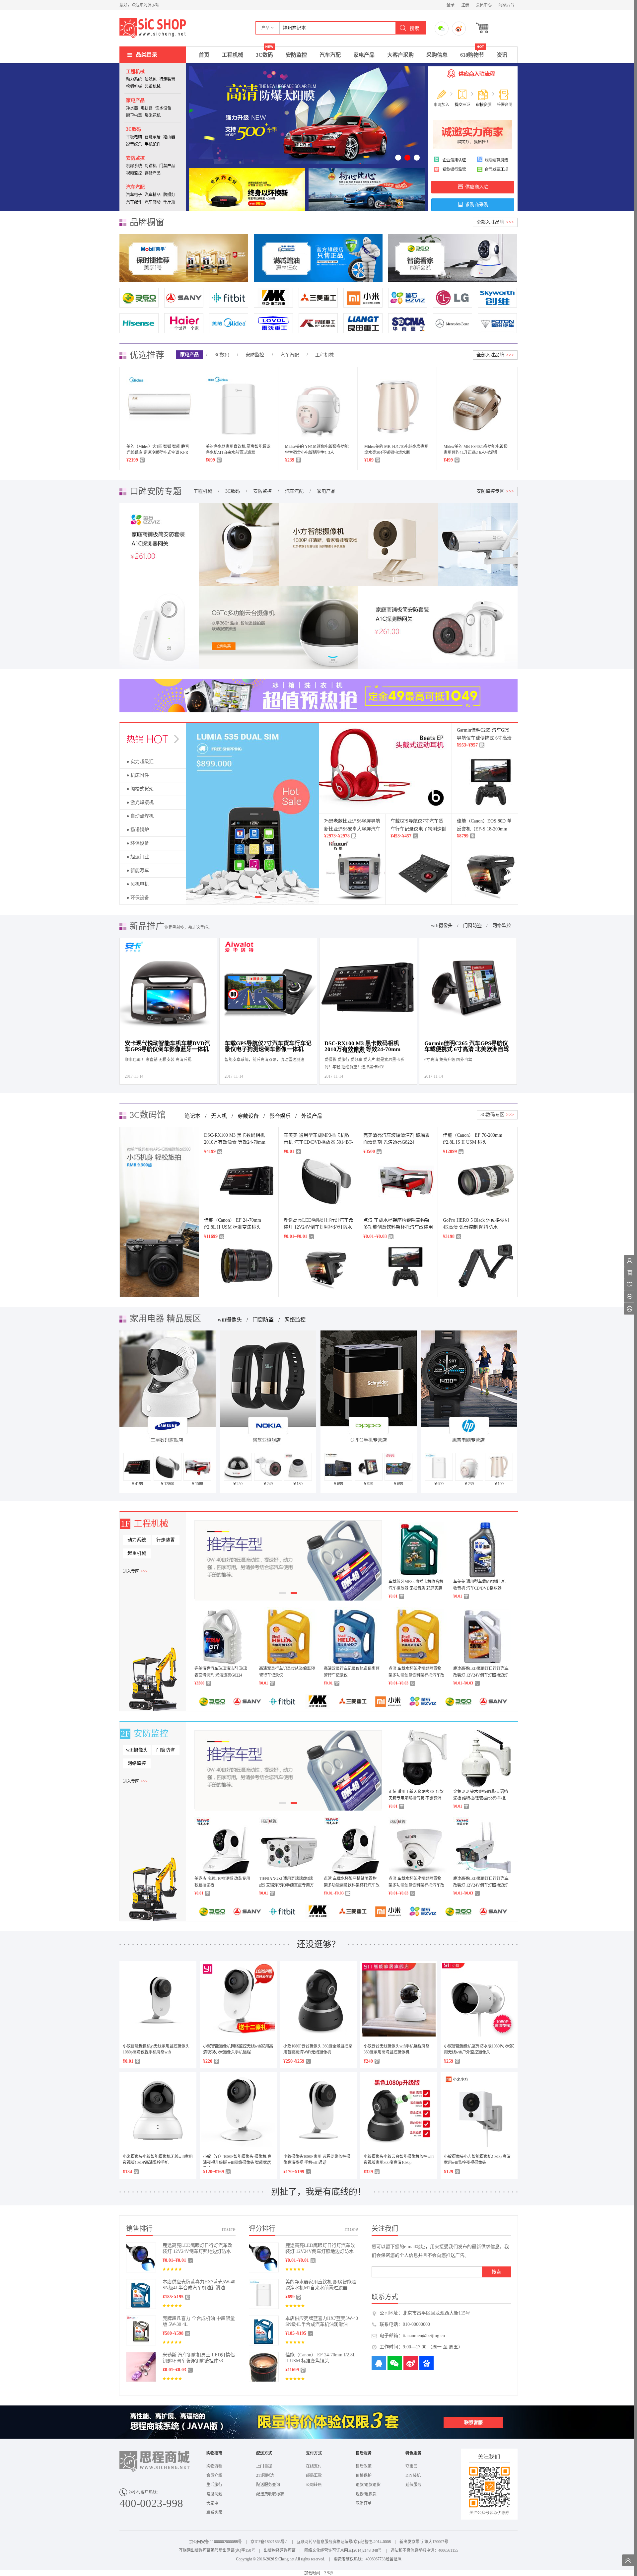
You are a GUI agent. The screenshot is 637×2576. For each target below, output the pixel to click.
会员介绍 (214, 2475)
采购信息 (437, 55)
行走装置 (167, 79)
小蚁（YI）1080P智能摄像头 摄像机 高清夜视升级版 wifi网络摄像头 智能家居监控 (237, 2163)
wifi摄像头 (442, 926)
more (229, 2229)
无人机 (219, 1116)
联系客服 (214, 2513)
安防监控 (296, 55)
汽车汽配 (330, 55)
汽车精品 (153, 195)
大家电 (212, 2503)
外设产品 (312, 1116)
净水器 (132, 108)
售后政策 (364, 2466)
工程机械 (233, 55)
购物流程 (214, 2466)
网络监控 (502, 926)
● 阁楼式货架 (140, 789)
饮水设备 (163, 108)
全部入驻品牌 (495, 222)
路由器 (169, 137)
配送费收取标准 (270, 2494)
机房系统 (134, 166)
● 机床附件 (138, 775)
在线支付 (314, 2466)
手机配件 (153, 144)
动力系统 (134, 79)
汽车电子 (134, 195)
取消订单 (364, 2503)
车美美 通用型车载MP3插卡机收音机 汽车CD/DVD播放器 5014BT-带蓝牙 (318, 1142)
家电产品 (364, 55)
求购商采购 (477, 205)
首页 (204, 55)
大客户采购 (400, 55)
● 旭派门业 (138, 857)
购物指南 (214, 2453)
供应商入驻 (477, 187)
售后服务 (364, 2453)
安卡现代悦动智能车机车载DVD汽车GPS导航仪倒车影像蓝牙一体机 (167, 1046)
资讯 (502, 55)
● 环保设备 (138, 843)
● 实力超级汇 (140, 762)
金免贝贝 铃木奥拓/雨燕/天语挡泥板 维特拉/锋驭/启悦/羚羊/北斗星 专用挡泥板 (481, 1798)
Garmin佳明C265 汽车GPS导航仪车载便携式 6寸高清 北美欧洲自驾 (484, 738)
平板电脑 (134, 137)
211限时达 (265, 2475)
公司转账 (314, 2485)
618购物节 (472, 55)
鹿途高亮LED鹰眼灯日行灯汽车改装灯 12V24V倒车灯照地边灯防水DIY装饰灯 (318, 1227)
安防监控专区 (495, 491)
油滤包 (151, 79)
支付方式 (314, 2453)
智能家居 (153, 137)
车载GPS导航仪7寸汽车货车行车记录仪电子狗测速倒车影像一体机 (418, 829)
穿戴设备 (248, 1116)
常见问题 (214, 2494)
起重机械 (153, 87)
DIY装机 (413, 2475)
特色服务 (413, 2453)
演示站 (153, 28)
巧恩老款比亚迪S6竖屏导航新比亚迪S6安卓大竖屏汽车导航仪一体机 (352, 829)
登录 (451, 5)
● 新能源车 (138, 870)
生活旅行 (214, 2485)
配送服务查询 (268, 2485)
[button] (268, 28)
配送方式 (264, 2453)
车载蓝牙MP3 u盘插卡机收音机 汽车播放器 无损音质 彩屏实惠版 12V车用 (416, 1588)
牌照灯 (169, 195)
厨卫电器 (134, 115)
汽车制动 (153, 202)
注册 (465, 5)
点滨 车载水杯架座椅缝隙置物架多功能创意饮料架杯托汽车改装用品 (398, 1227)
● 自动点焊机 (140, 816)
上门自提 (264, 2466)
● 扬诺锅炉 (138, 830)
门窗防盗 (472, 926)
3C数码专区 (497, 1115)
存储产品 (153, 173)
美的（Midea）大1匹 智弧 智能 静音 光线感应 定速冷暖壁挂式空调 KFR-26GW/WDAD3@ (158, 453)
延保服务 (413, 2485)
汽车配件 (134, 202)
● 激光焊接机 (140, 802)
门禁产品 (167, 166)
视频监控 (134, 173)
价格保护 (364, 2475)
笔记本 (192, 1116)
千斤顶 (169, 202)
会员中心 (484, 5)
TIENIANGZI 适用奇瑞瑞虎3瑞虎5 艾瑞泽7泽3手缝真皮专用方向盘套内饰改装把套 (286, 1885)
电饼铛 (147, 108)
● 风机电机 (138, 884)
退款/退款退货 (368, 2485)
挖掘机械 (134, 87)
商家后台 (506, 5)
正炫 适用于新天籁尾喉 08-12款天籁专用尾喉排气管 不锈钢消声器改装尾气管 (416, 1798)
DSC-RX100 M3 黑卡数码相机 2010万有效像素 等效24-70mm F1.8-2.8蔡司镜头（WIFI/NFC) (363, 1047)
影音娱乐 (134, 144)
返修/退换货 (366, 2494)
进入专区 (135, 1571)
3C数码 (264, 55)
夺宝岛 (411, 2466)
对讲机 (151, 166)
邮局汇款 (314, 2475)
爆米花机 (153, 115)
